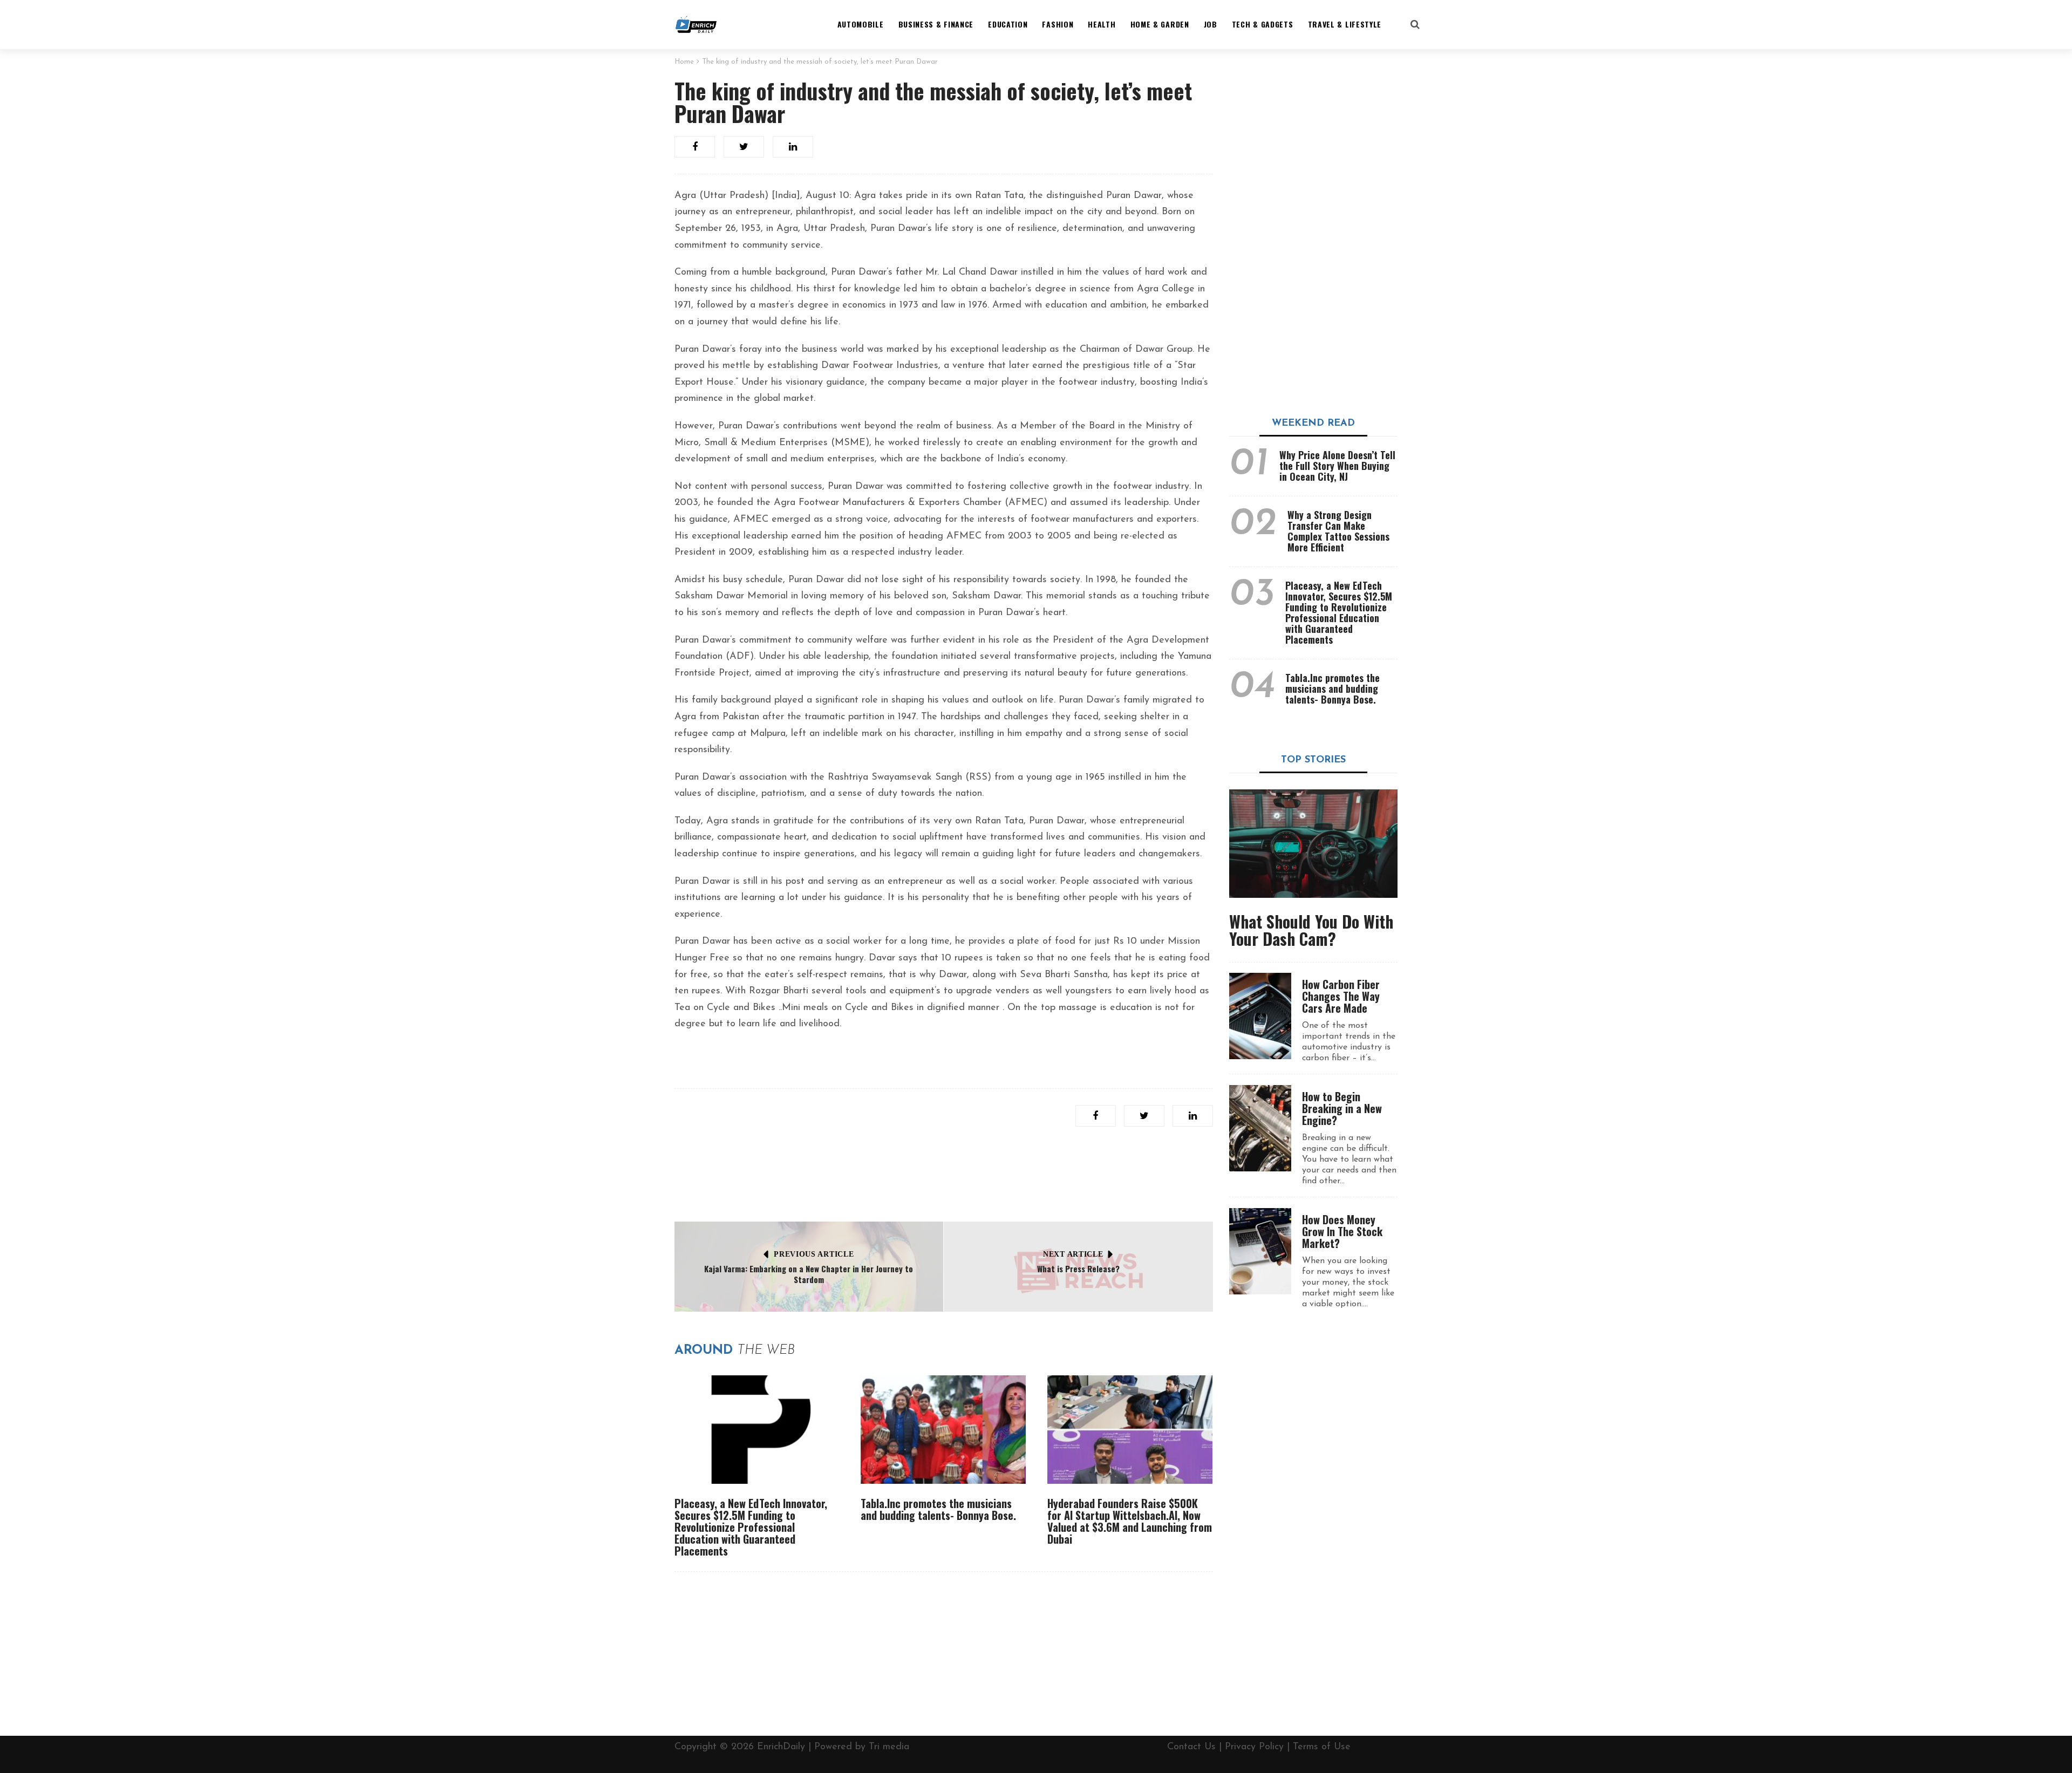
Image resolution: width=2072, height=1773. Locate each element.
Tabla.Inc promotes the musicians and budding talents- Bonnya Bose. (938, 1509)
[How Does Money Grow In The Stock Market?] (1260, 1251)
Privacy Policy (1254, 1747)
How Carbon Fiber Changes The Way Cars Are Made (1341, 996)
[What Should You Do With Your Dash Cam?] (1314, 844)
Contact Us (1191, 1747)
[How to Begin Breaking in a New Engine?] (1260, 1128)
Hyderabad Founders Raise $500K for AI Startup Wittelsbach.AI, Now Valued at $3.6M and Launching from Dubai (1130, 1521)
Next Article (1073, 1254)
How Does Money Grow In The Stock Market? (1342, 1231)
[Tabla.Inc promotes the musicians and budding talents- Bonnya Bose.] (943, 1430)
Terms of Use (1322, 1747)
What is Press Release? (1078, 1269)
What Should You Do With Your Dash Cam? (1311, 930)
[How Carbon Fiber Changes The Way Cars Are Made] (1260, 1016)
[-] (696, 24)
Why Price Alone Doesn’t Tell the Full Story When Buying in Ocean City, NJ (1337, 466)
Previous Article (814, 1254)
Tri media (889, 1747)
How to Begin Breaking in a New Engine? (1342, 1108)
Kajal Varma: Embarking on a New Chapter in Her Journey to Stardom (809, 1274)
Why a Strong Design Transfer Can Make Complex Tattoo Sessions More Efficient (1338, 531)
